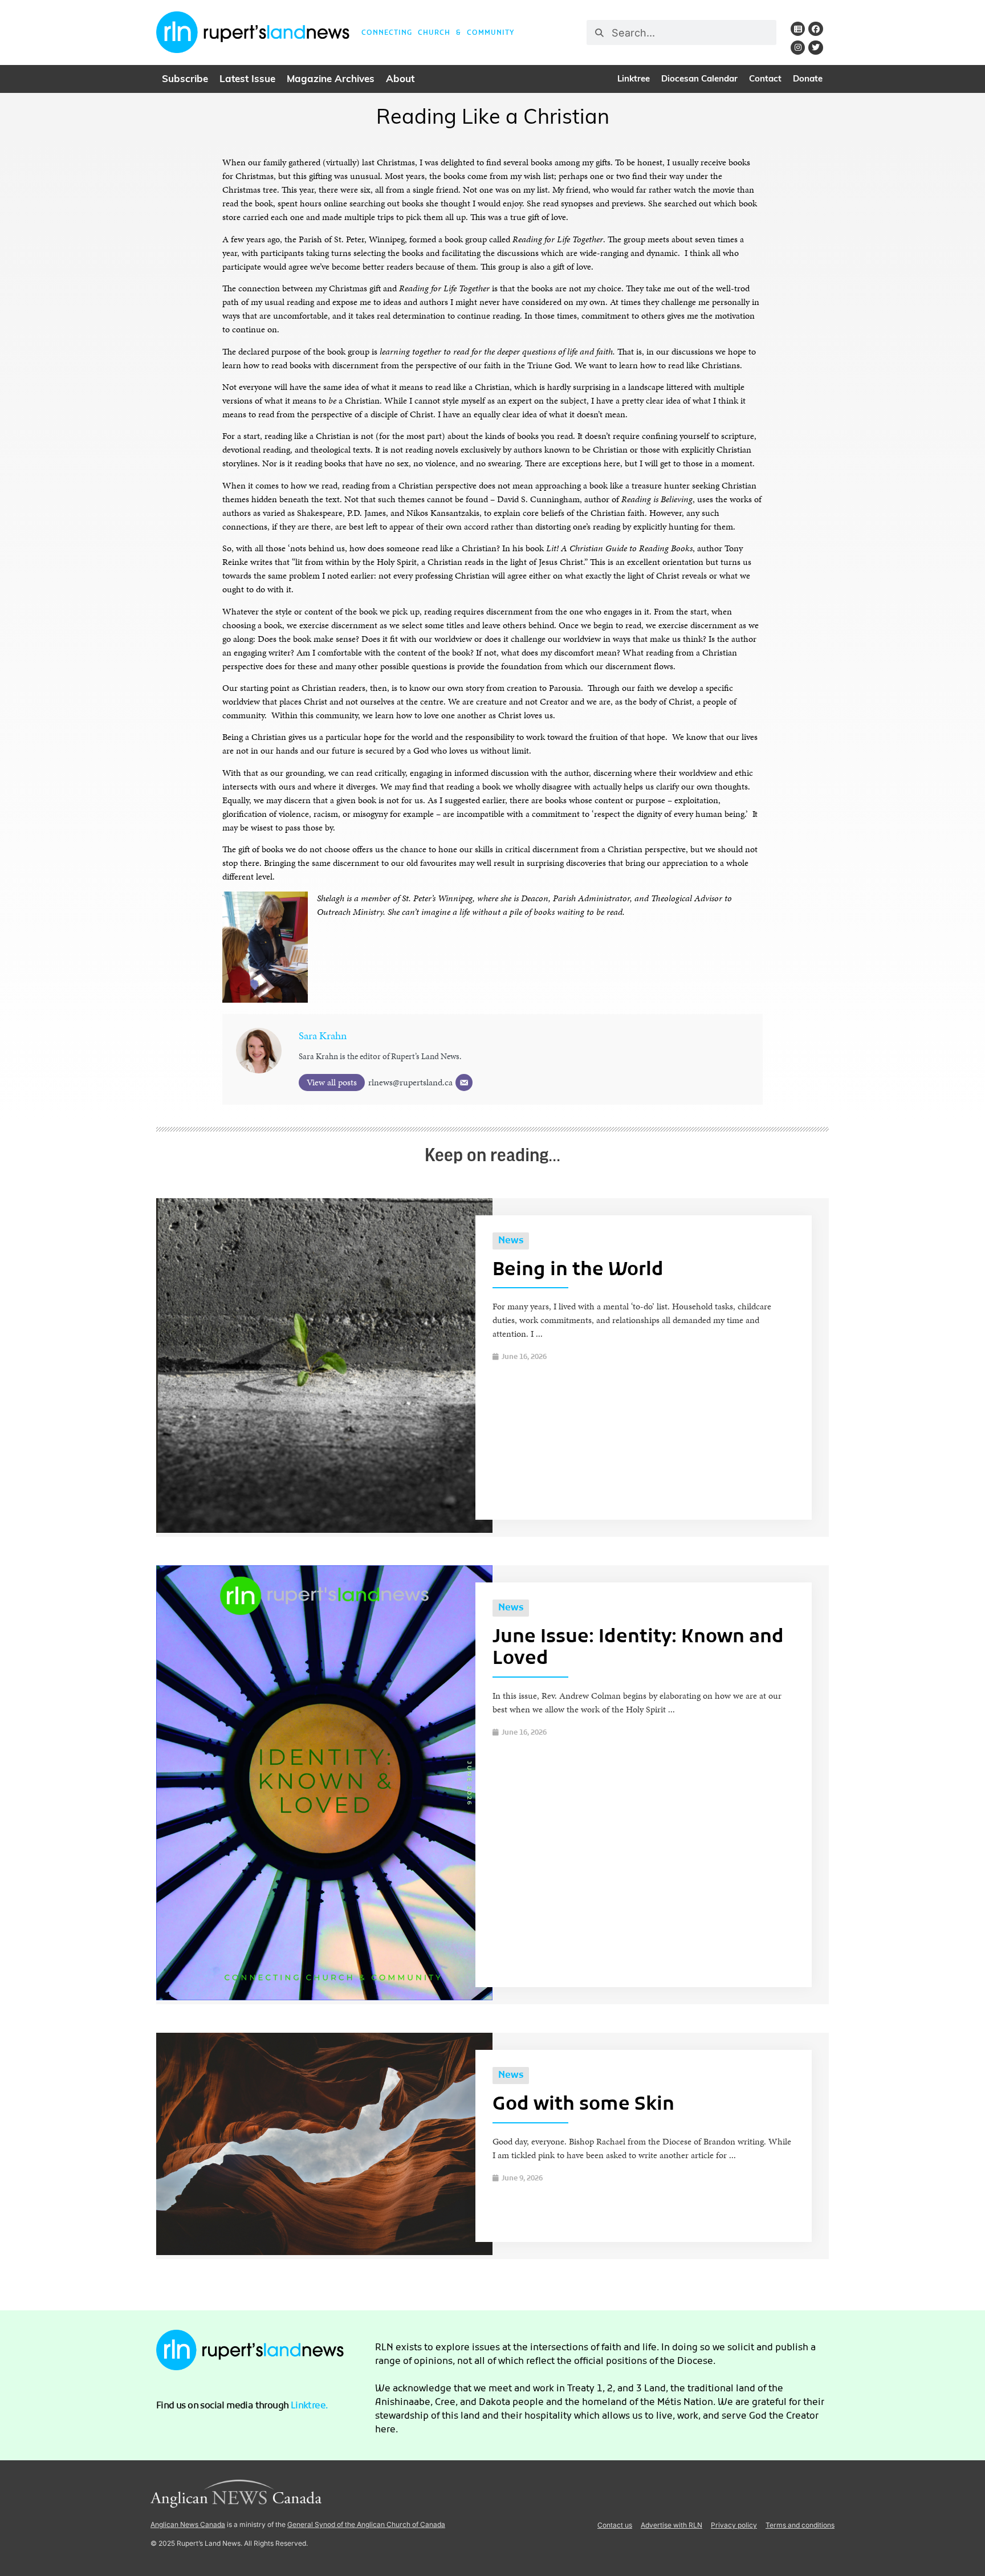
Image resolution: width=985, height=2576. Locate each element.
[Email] (464, 1083)
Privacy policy (734, 2525)
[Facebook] (815, 29)
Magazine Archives (331, 80)
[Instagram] (798, 48)
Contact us (615, 2525)
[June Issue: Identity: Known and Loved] (324, 1997)
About (400, 80)
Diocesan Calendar (699, 80)
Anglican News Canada (188, 2524)
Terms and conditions (800, 2525)
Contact (765, 80)
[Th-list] (798, 29)
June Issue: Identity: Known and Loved (638, 1649)
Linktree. (310, 2406)
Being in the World (578, 1271)
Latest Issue (247, 80)
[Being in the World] (324, 1530)
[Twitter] (815, 48)
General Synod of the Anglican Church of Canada (366, 2524)
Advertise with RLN (671, 2525)
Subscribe (185, 80)
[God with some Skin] (324, 2252)
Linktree (634, 80)
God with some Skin (583, 2105)
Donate (808, 80)
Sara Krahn (323, 1035)
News (511, 1241)
